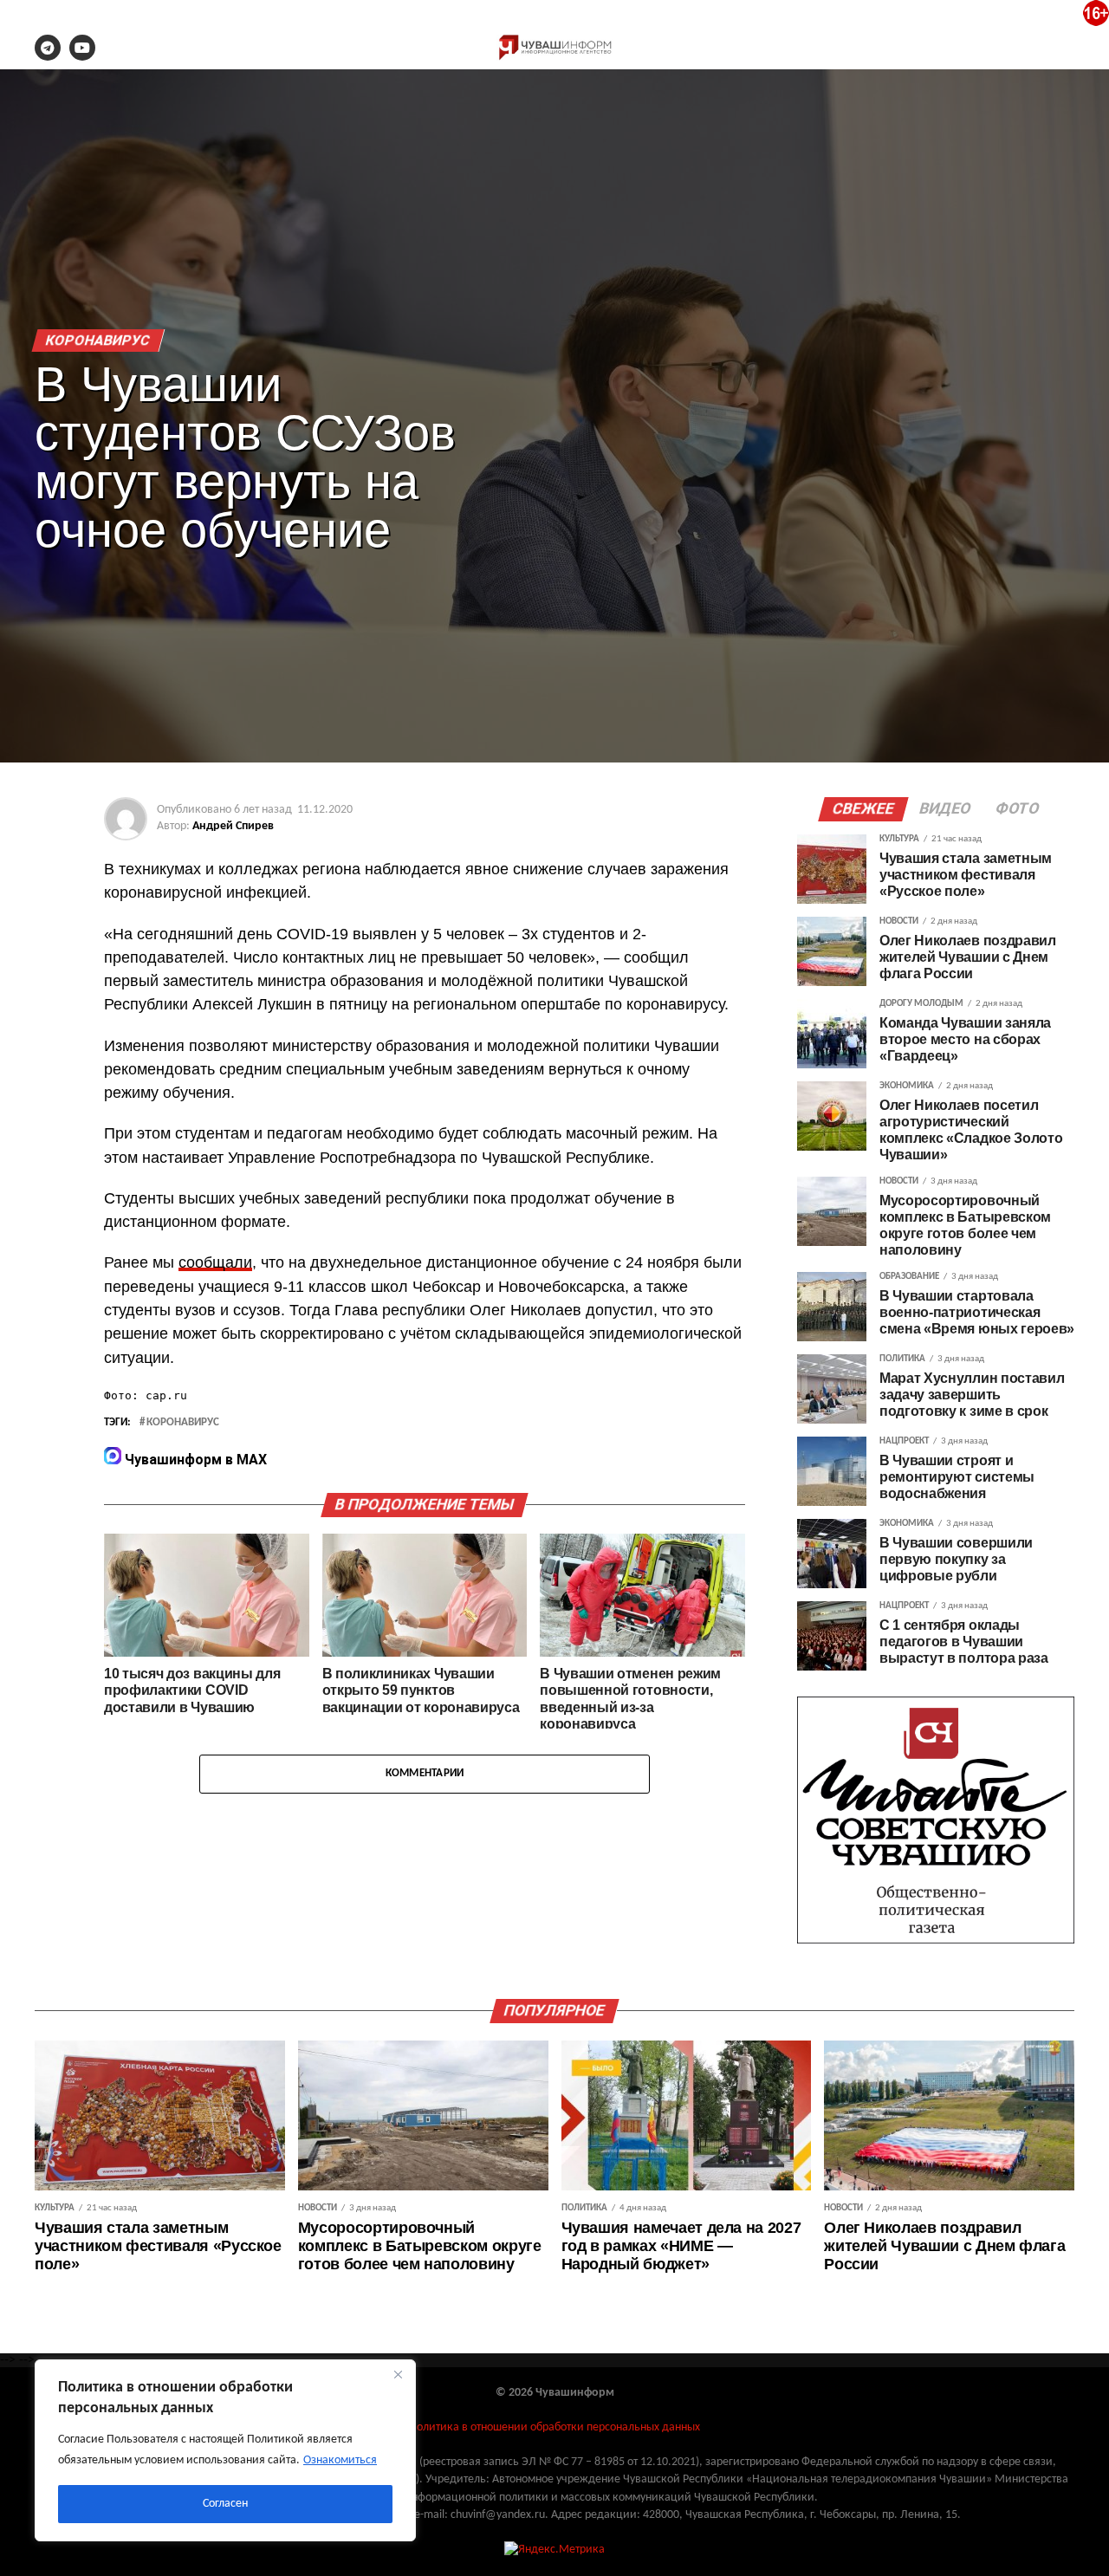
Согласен (225, 2504)
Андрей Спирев (233, 826)
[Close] (398, 2374)
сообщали (215, 1262)
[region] (225, 2450)
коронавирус (183, 1423)
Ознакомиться (340, 2460)
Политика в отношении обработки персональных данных (554, 2427)
